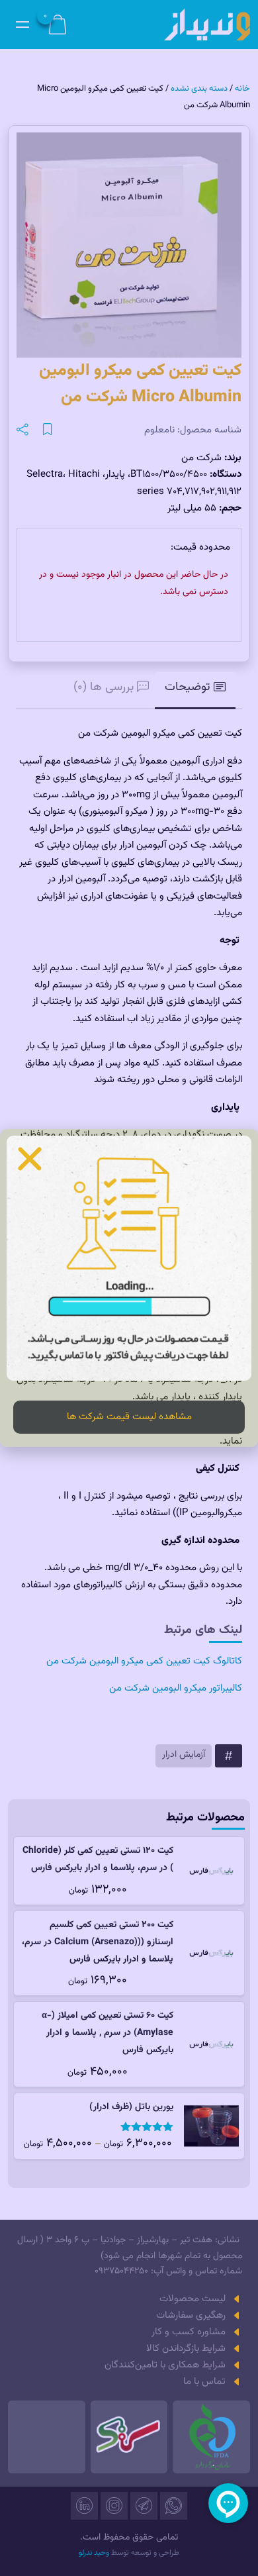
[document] (129, 1288)
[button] (30, 1159)
